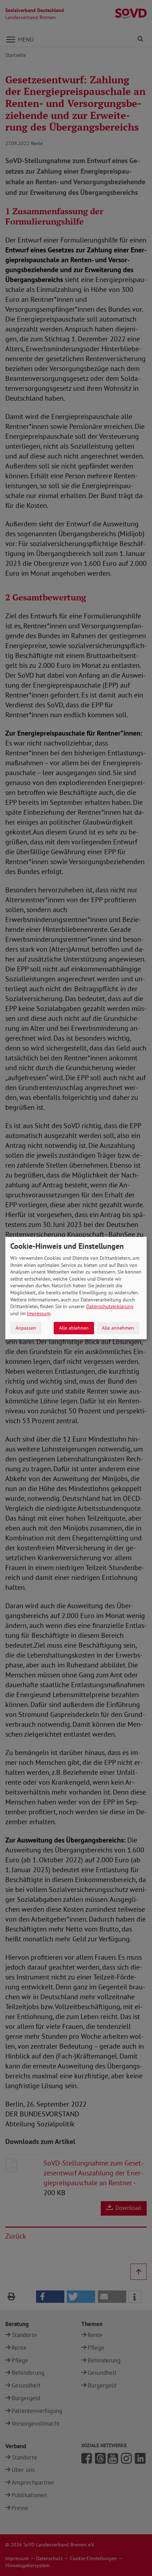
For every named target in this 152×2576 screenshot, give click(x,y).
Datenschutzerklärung (110, 1306)
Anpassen (26, 1328)
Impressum (39, 1313)
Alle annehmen (118, 1328)
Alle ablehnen (74, 1328)
